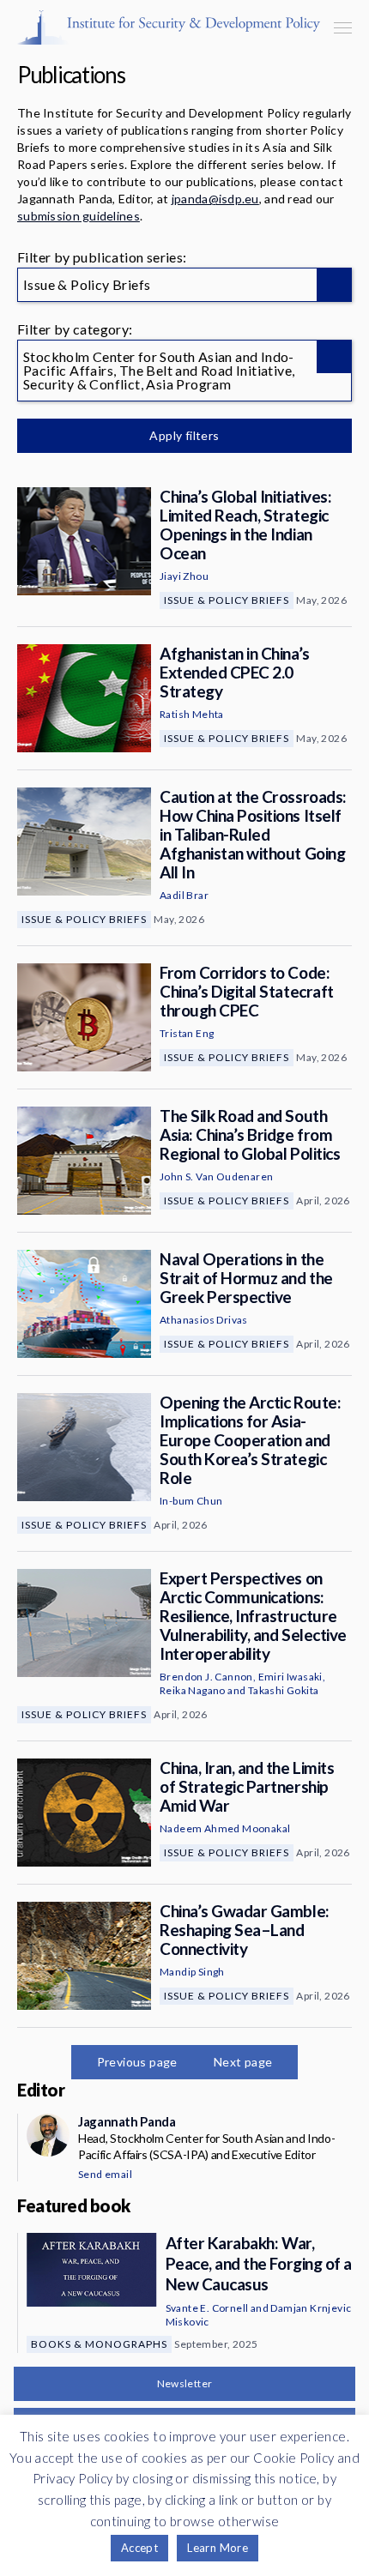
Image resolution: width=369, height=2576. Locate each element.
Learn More (218, 2548)
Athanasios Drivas (204, 1320)
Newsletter (185, 2383)
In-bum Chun (191, 1501)
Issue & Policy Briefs (227, 600)
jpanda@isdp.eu (215, 199)
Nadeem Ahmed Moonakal (225, 1828)
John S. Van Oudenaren (216, 1176)
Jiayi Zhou (184, 576)
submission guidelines (79, 216)
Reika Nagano (193, 1690)
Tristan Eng (187, 1033)
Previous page (137, 2062)
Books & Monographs (99, 2344)
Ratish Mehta (192, 714)
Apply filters (184, 435)
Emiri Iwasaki (290, 1677)
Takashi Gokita (284, 1690)
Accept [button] (139, 2548)
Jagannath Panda (127, 2121)
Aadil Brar (184, 895)
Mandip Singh (192, 1972)
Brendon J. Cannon (206, 1677)
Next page (243, 2062)
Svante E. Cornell (207, 2308)
